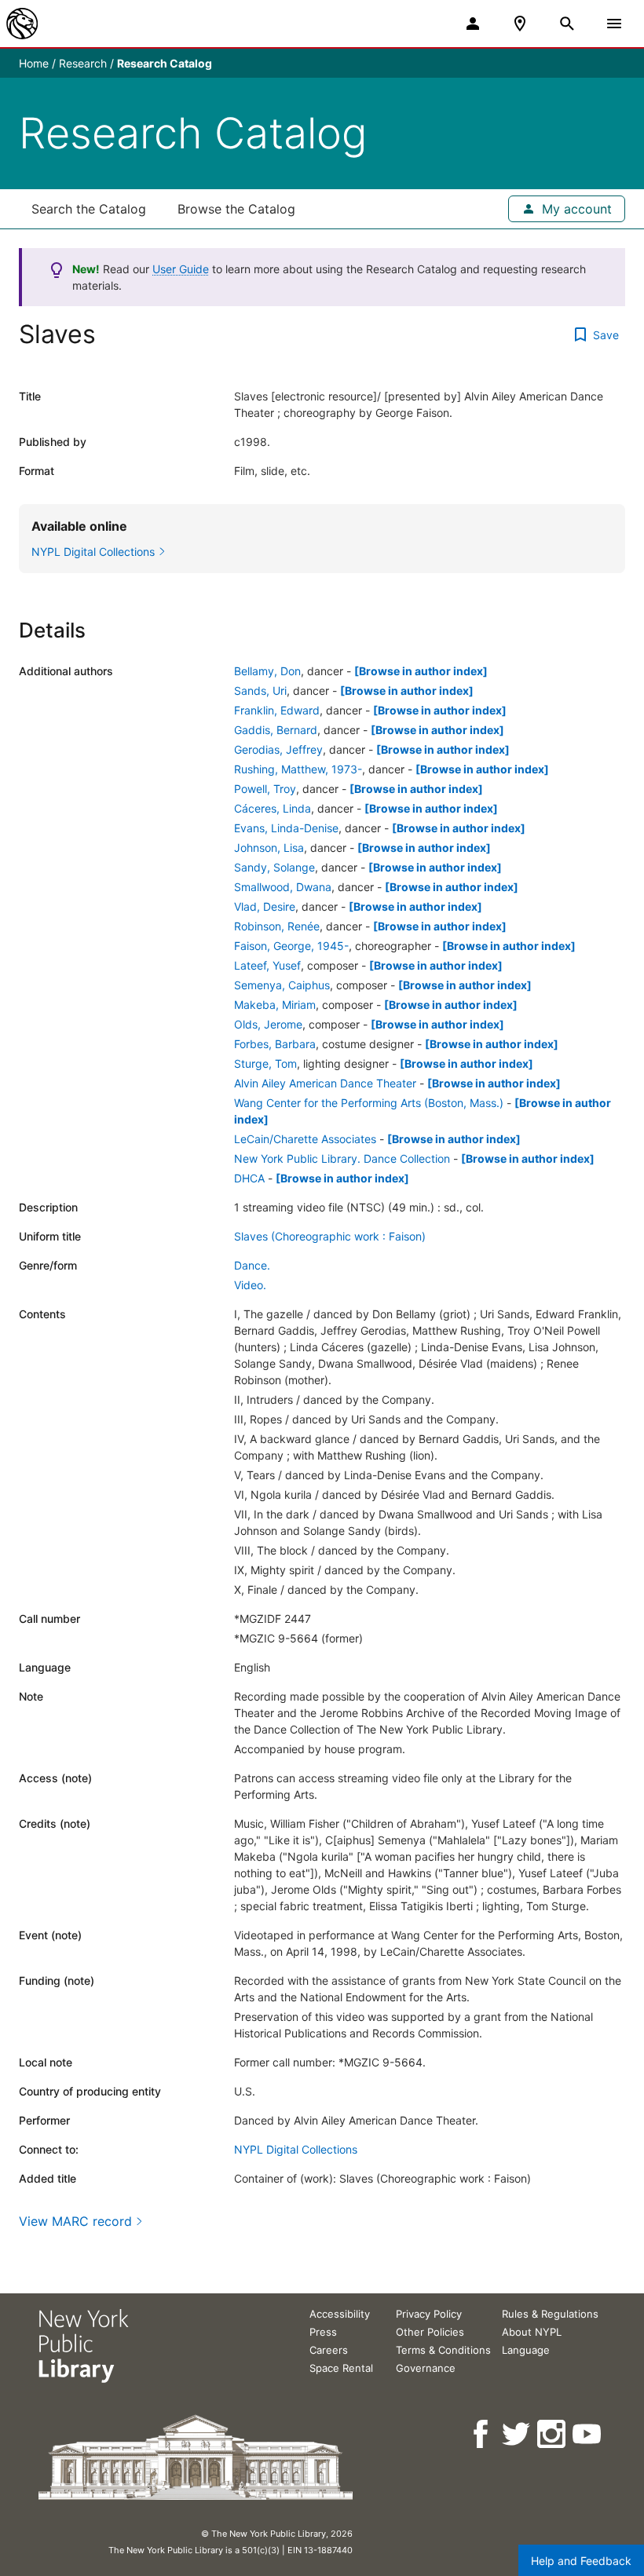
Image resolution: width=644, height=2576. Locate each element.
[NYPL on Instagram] (553, 2434)
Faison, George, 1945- (291, 946)
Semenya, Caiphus (282, 985)
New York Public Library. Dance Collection (342, 1158)
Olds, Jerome (268, 1024)
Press (323, 2332)
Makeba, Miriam (275, 1005)
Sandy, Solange (274, 867)
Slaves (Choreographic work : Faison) (330, 1236)
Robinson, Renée (277, 926)
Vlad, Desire (265, 906)
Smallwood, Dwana (283, 887)
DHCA (249, 1178)
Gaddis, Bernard (276, 730)
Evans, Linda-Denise (286, 828)
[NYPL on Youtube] (588, 2434)
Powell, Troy (265, 789)
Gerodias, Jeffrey (278, 749)
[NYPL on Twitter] (517, 2434)
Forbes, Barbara (275, 1044)
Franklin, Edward (277, 710)
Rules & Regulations (550, 2314)
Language (526, 2350)
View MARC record (75, 2221)
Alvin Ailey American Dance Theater (325, 1083)
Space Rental (341, 2368)
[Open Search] (567, 24)
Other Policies (430, 2332)
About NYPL (532, 2332)
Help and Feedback (581, 2561)
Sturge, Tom (265, 1063)
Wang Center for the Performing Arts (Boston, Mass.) (369, 1103)
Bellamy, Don (267, 671)
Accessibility (340, 2314)
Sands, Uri (260, 691)
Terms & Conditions (443, 2350)
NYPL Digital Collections (296, 2149)
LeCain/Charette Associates (305, 1139)
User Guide (181, 269)
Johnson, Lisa (269, 848)
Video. (250, 1285)
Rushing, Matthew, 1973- (298, 769)
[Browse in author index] (421, 671)
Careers (329, 2350)
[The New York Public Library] (22, 24)
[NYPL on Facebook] (482, 2434)
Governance (426, 2368)
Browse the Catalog (236, 209)
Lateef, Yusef (267, 965)
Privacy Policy (429, 2314)
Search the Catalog (89, 209)
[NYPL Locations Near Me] (520, 24)
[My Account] (473, 24)
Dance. (252, 1265)
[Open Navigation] (614, 24)
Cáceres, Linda (273, 808)
